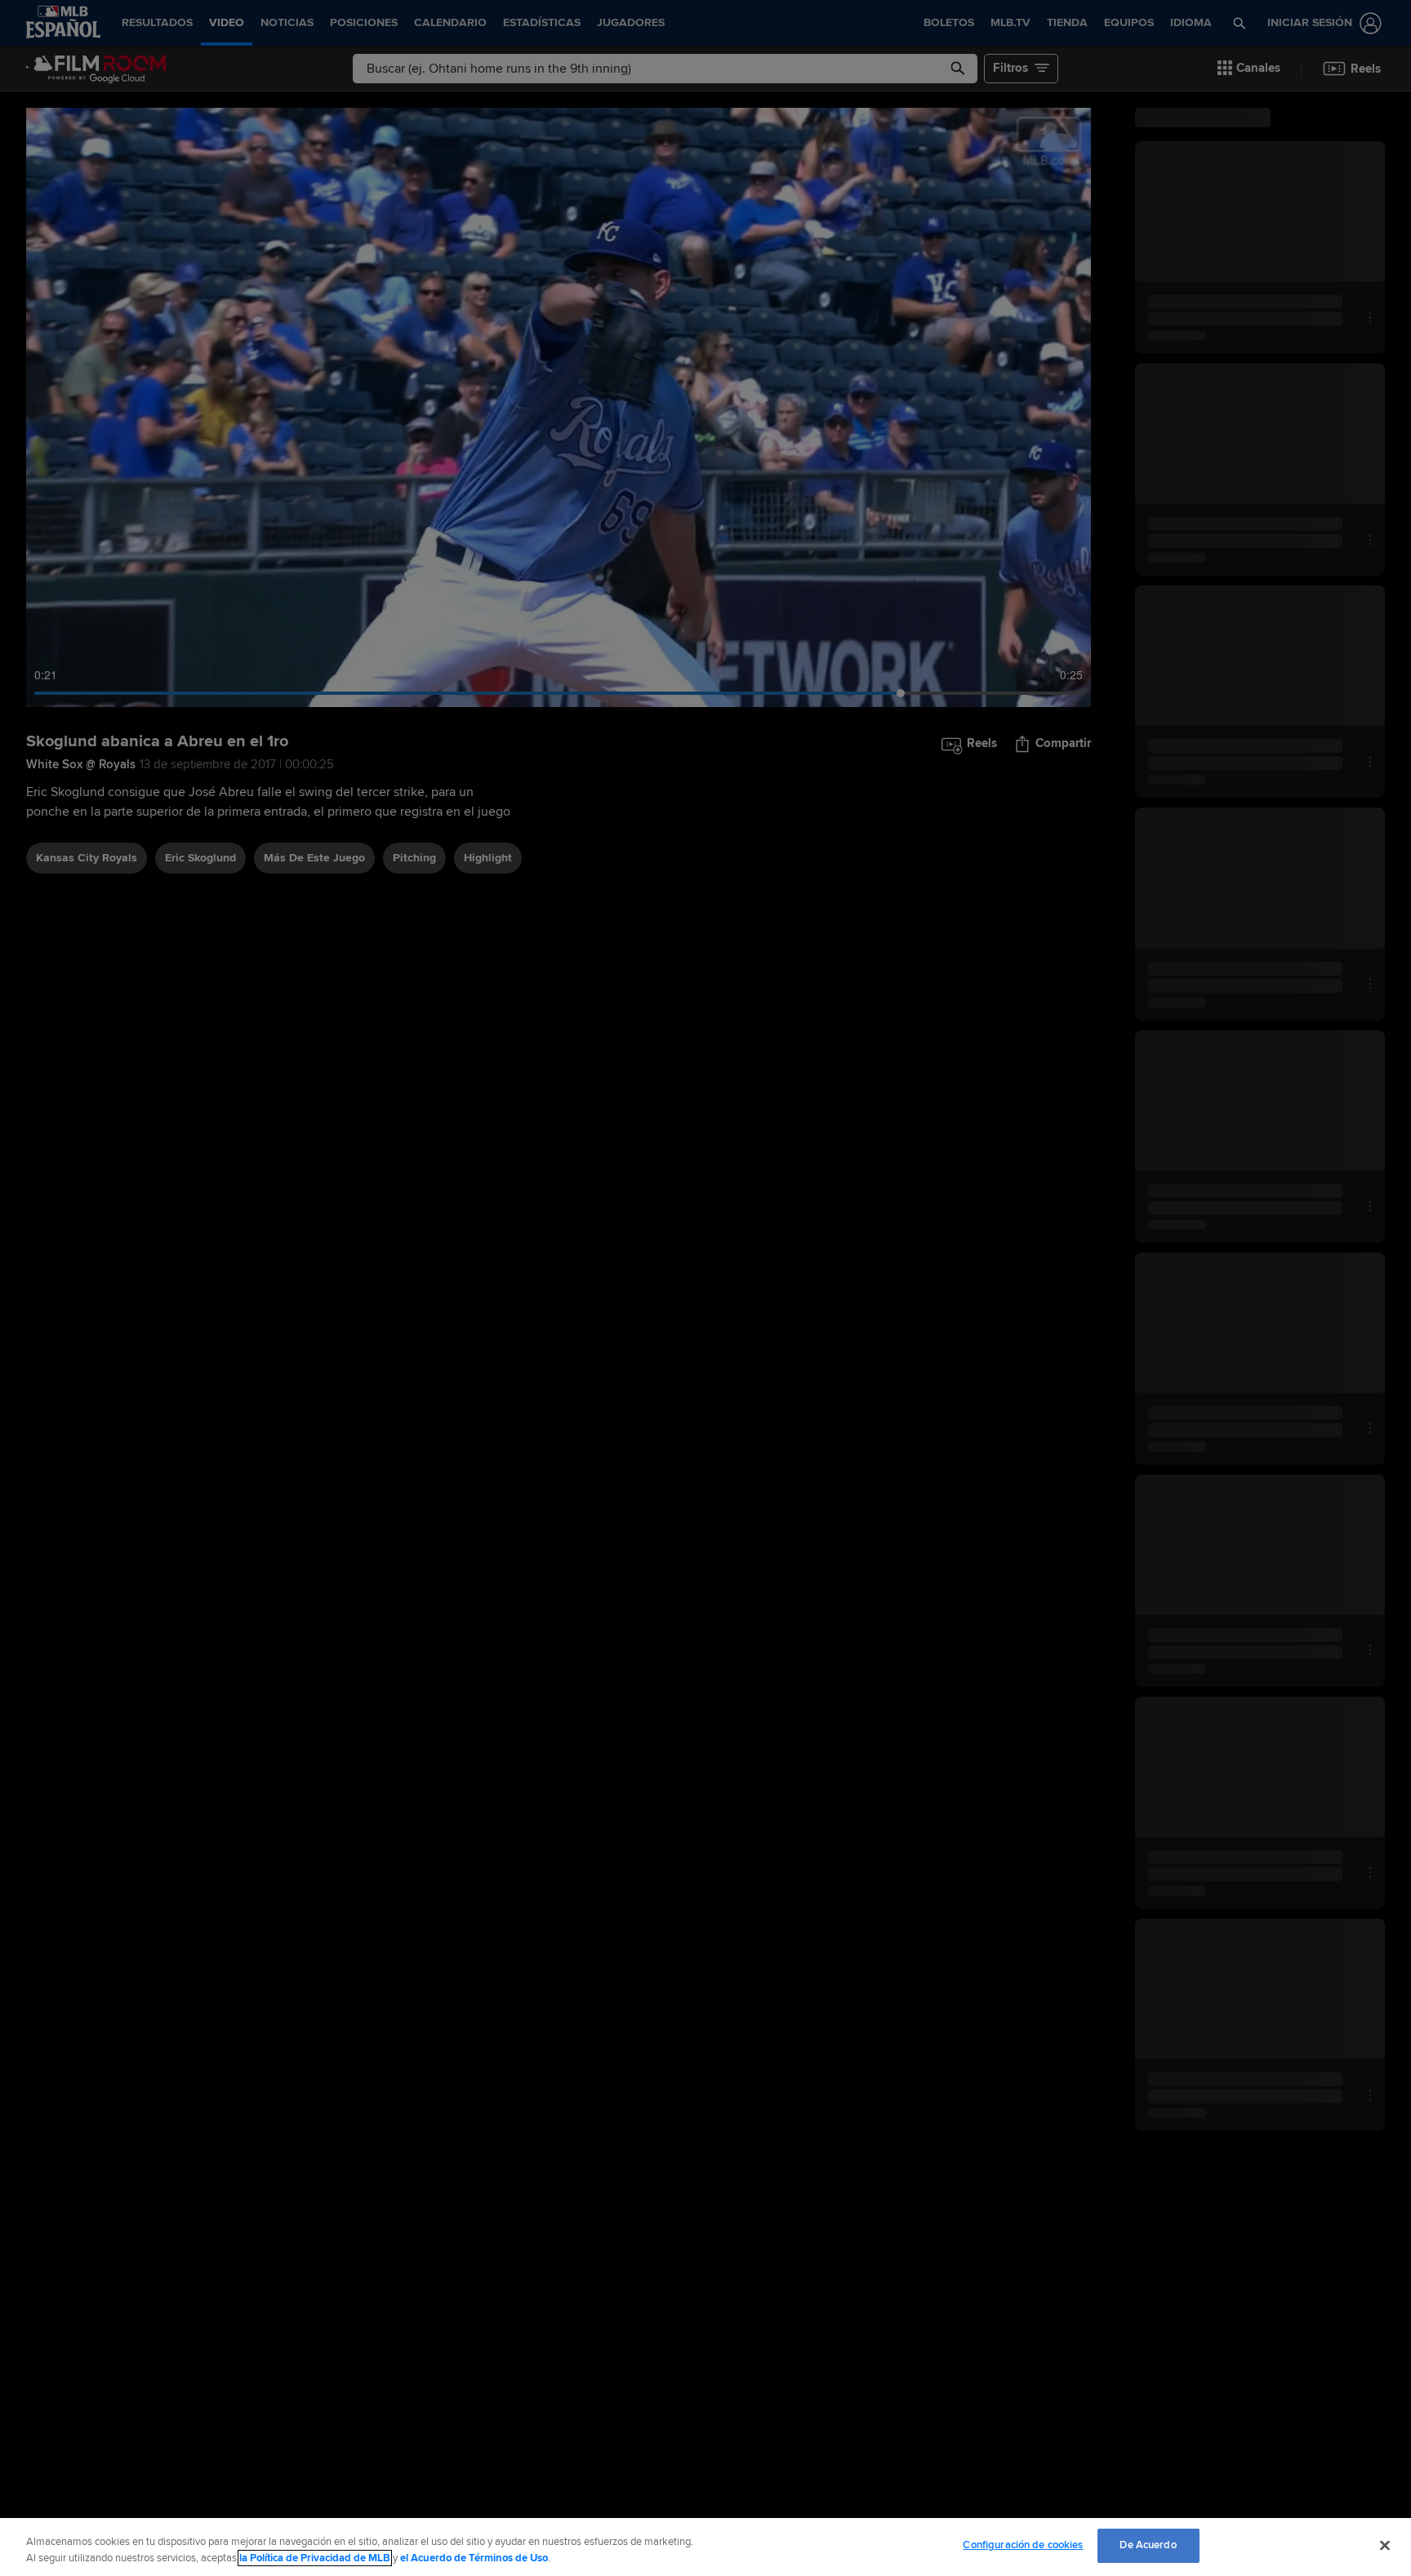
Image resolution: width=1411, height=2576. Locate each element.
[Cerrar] (1385, 2545)
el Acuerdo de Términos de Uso (474, 2558)
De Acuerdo (1148, 2545)
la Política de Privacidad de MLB (315, 2558)
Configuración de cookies (1023, 2545)
